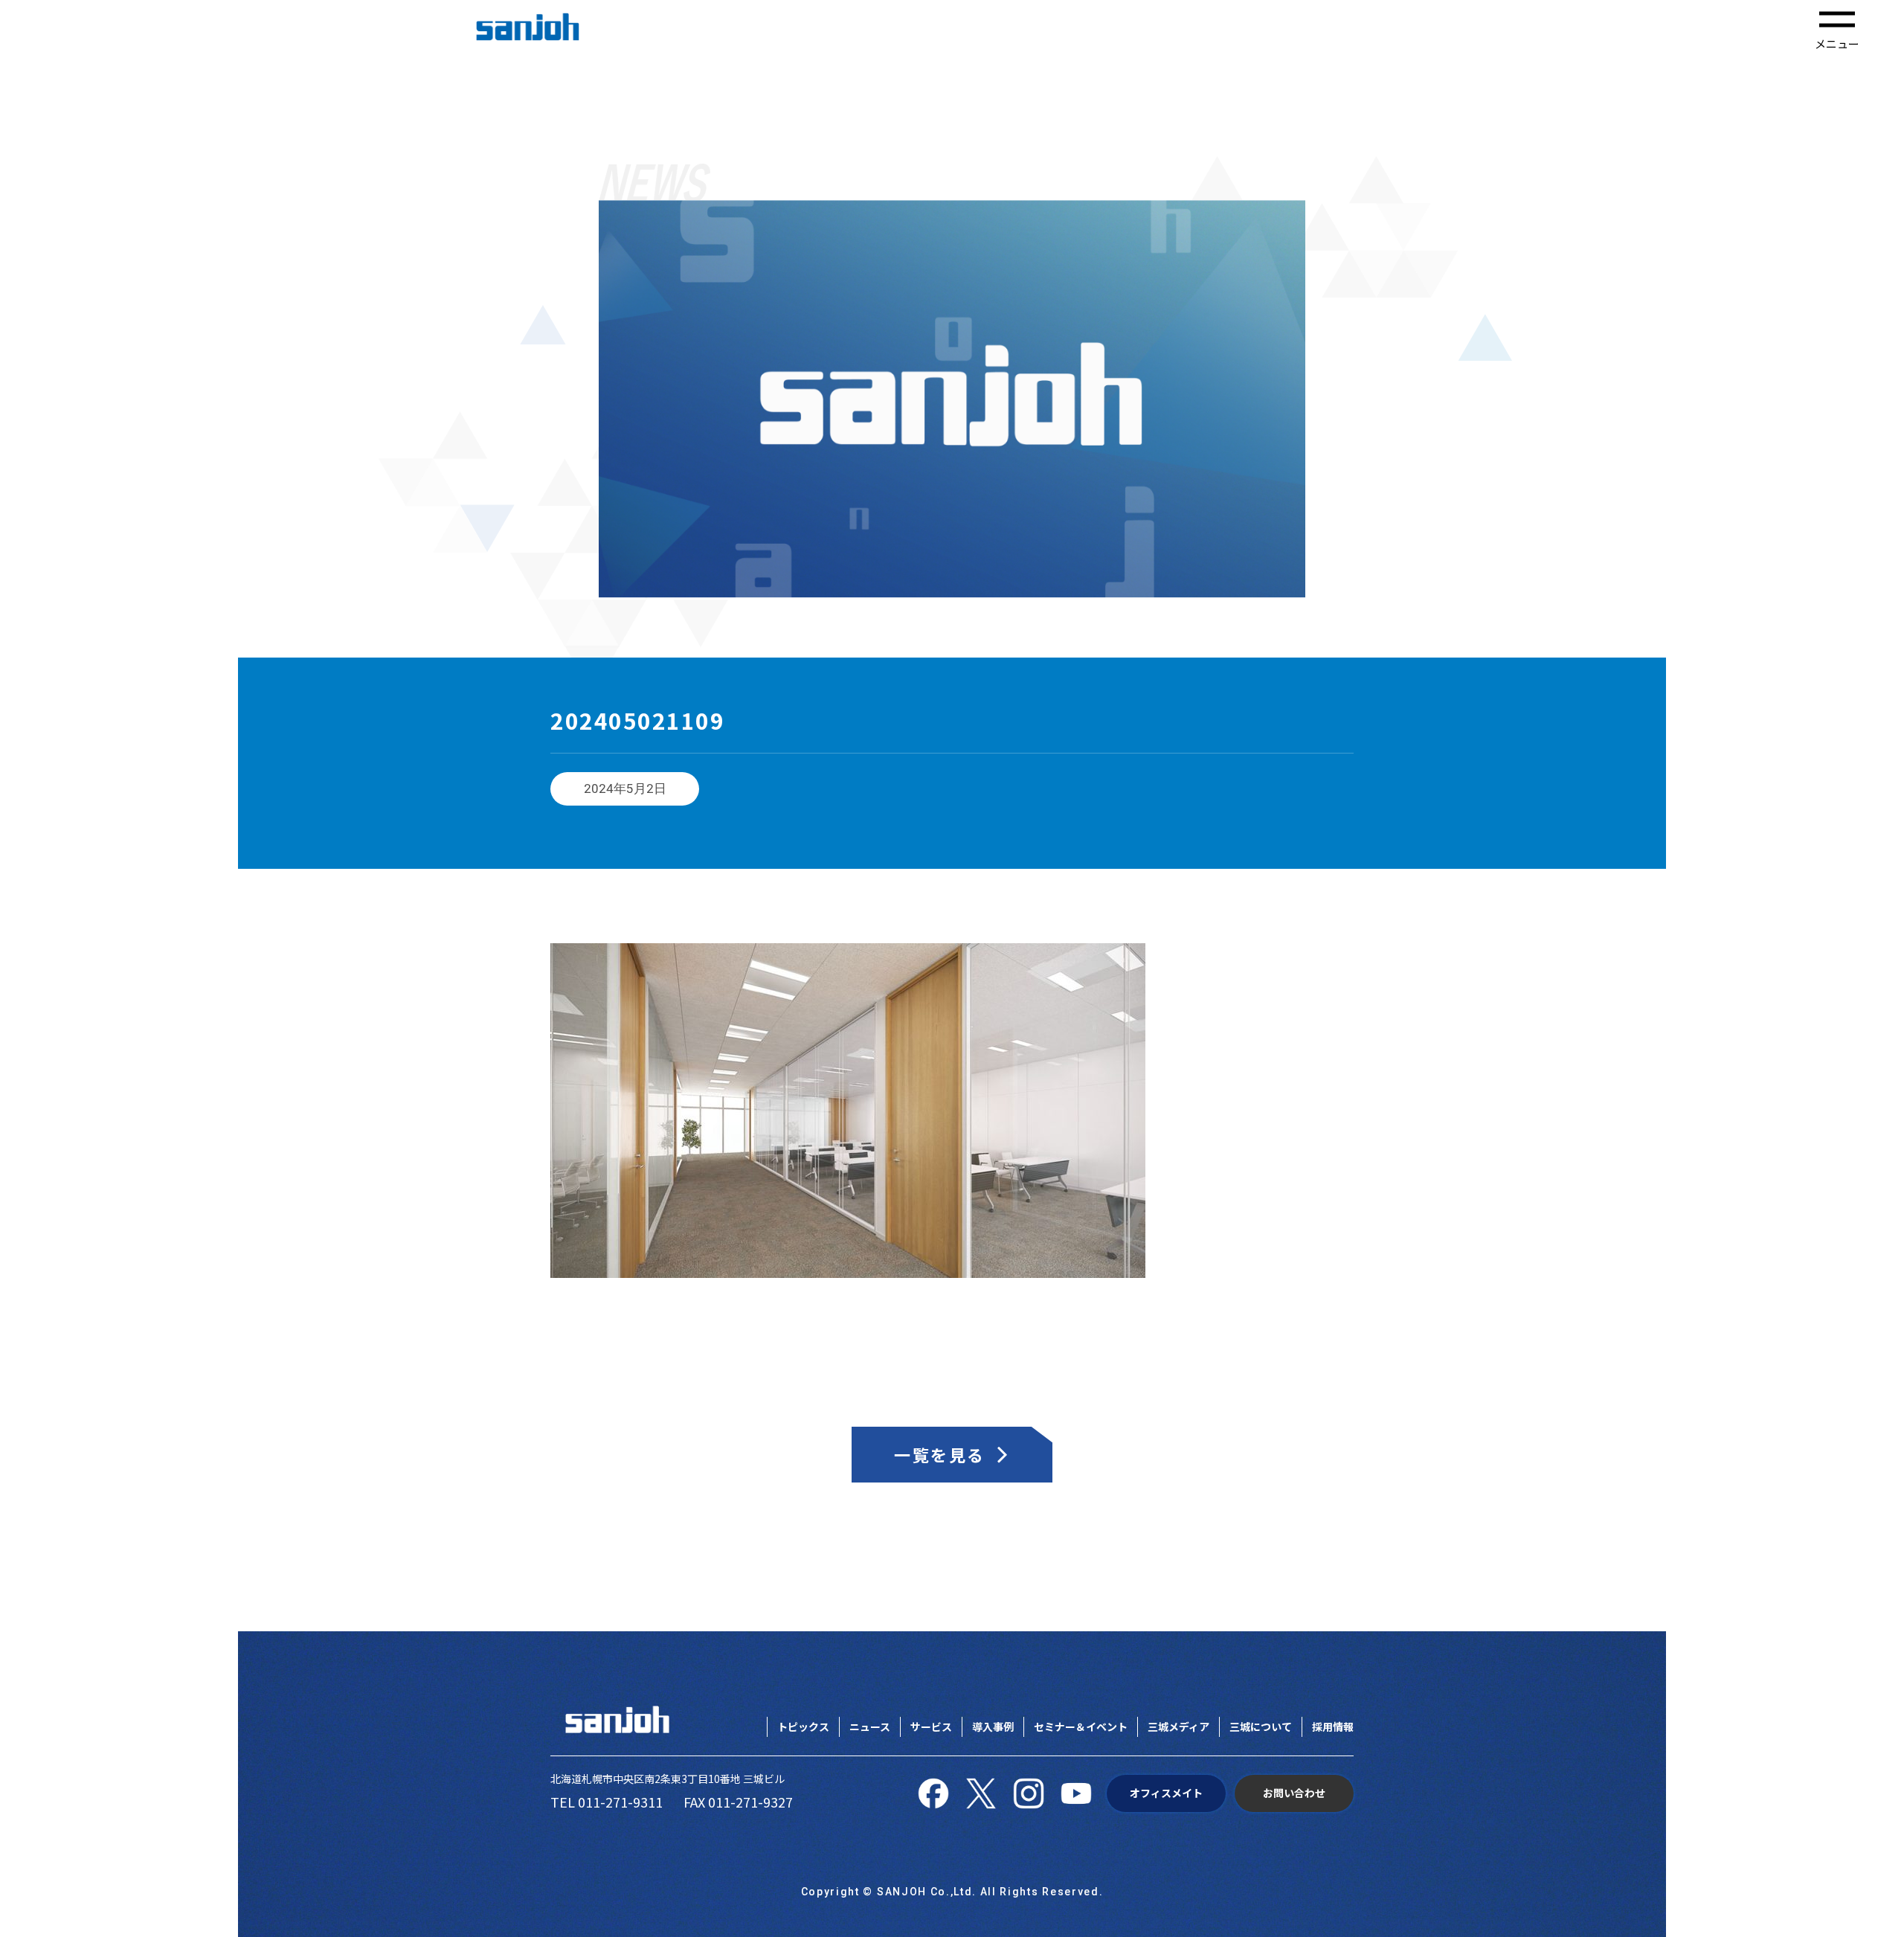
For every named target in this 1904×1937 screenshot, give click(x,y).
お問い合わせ (1294, 1793)
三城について (1261, 1726)
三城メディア (1178, 1726)
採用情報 (1333, 1726)
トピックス (803, 1726)
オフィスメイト (1166, 1793)
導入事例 (993, 1726)
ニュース (870, 1726)
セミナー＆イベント (1081, 1726)
